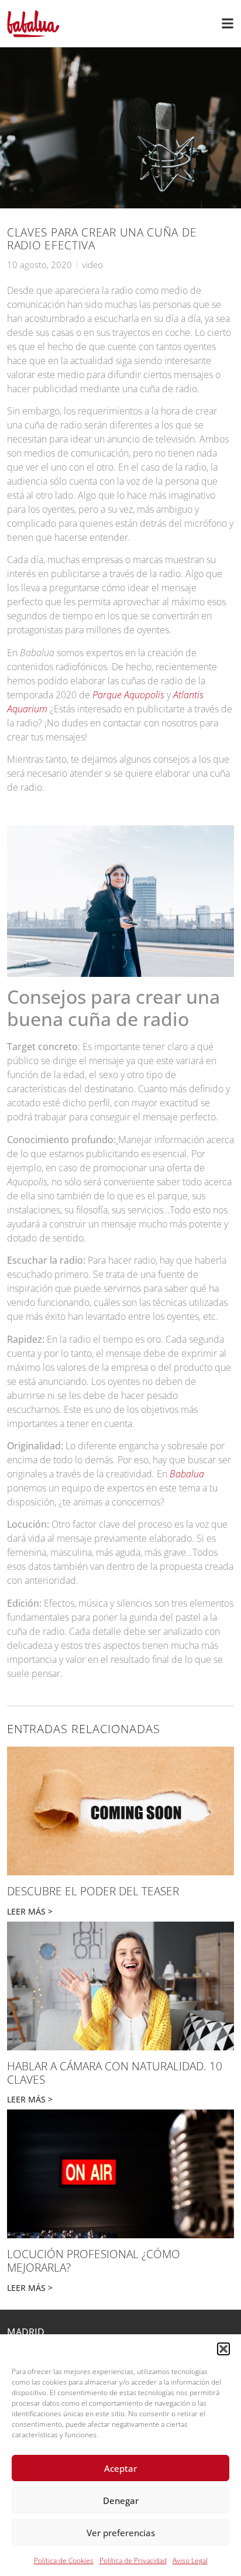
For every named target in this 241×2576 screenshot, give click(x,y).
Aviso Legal (190, 2560)
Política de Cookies (64, 2560)
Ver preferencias (121, 2533)
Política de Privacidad (133, 2560)
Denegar (121, 2500)
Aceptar (120, 2468)
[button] (223, 2349)
